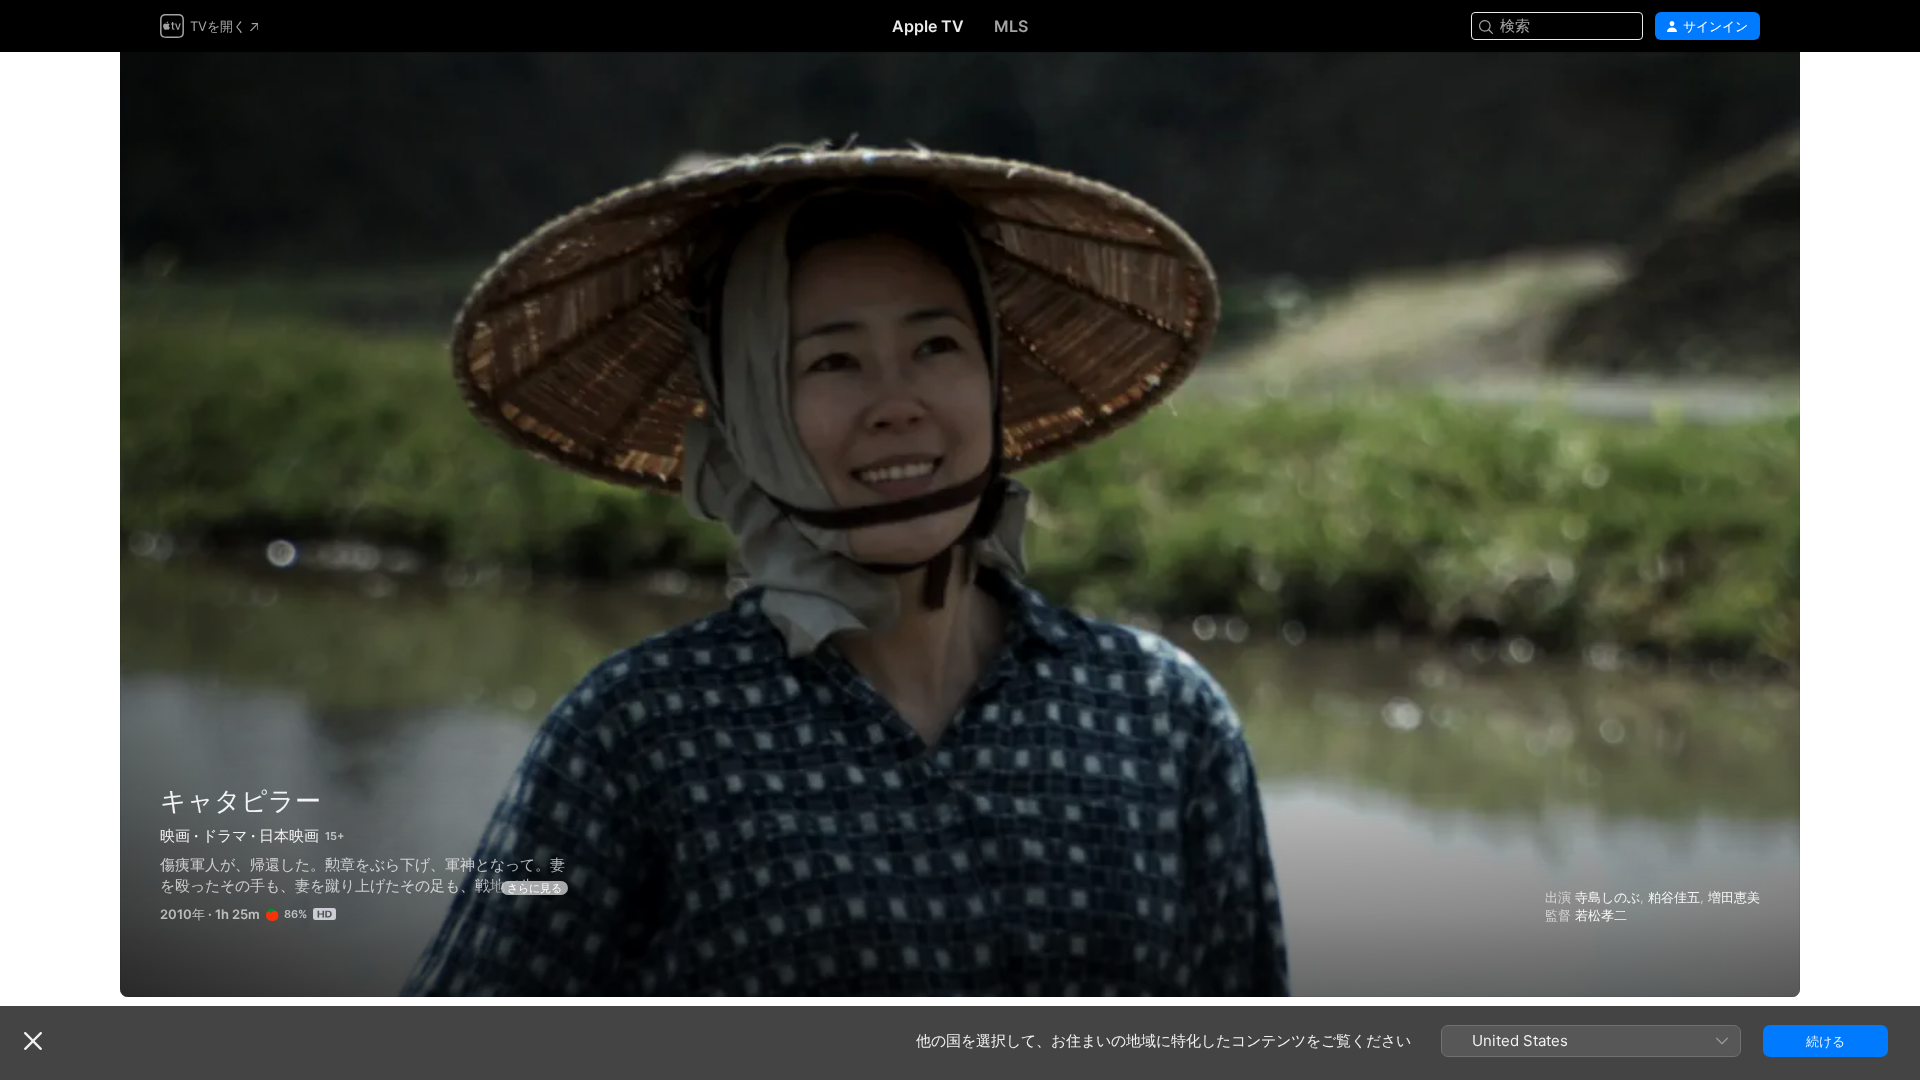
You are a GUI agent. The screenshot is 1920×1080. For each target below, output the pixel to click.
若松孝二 (1601, 915)
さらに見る (534, 888)
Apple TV (928, 26)
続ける (1825, 1041)
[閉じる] (33, 1041)
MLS (1011, 26)
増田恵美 (1734, 897)
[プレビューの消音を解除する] (1746, 91)
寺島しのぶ (1607, 897)
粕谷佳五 (1674, 897)
